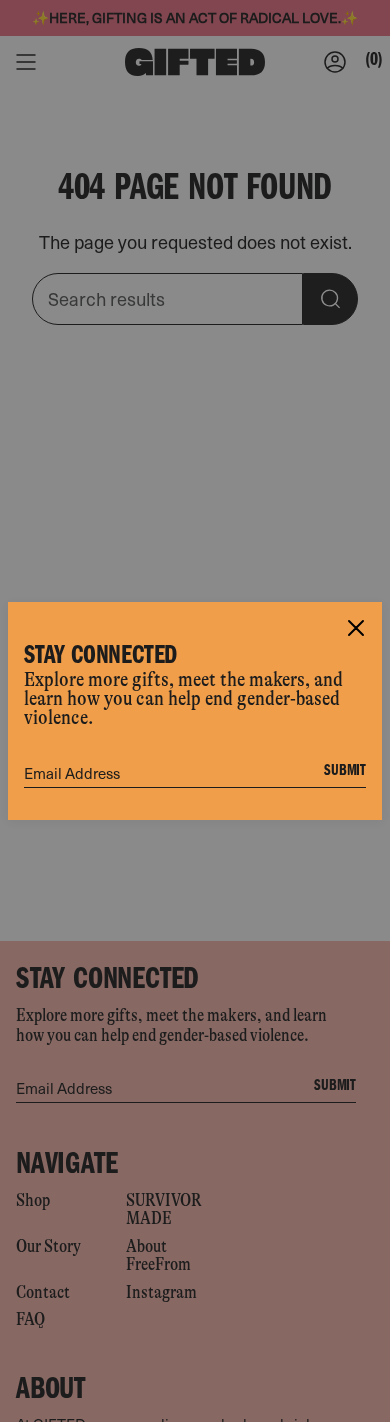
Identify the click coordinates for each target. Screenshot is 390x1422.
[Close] (356, 628)
